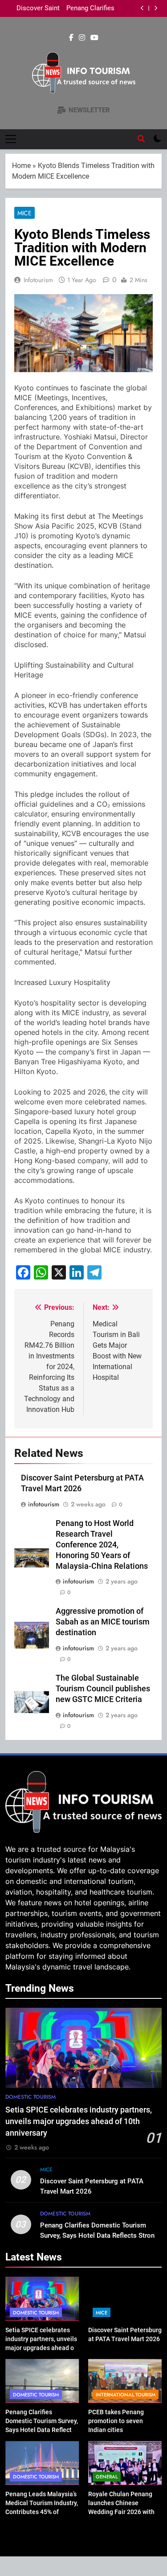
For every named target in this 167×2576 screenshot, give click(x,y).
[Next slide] (156, 8)
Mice (24, 213)
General (107, 2477)
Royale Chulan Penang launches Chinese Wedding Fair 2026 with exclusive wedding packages (121, 2512)
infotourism (38, 280)
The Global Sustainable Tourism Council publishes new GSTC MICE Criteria (103, 1689)
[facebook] (71, 38)
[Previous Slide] (142, 8)
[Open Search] (141, 139)
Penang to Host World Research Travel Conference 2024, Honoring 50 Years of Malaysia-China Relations (102, 1545)
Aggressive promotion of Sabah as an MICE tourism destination (103, 1622)
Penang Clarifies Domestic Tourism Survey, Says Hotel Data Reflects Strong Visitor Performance (99, 2236)
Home (21, 166)
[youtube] (94, 38)
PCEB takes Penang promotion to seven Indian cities (40, 8)
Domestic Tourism (31, 2097)
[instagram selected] (82, 38)
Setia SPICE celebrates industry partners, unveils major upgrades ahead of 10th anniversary (79, 2122)
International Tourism (126, 2395)
